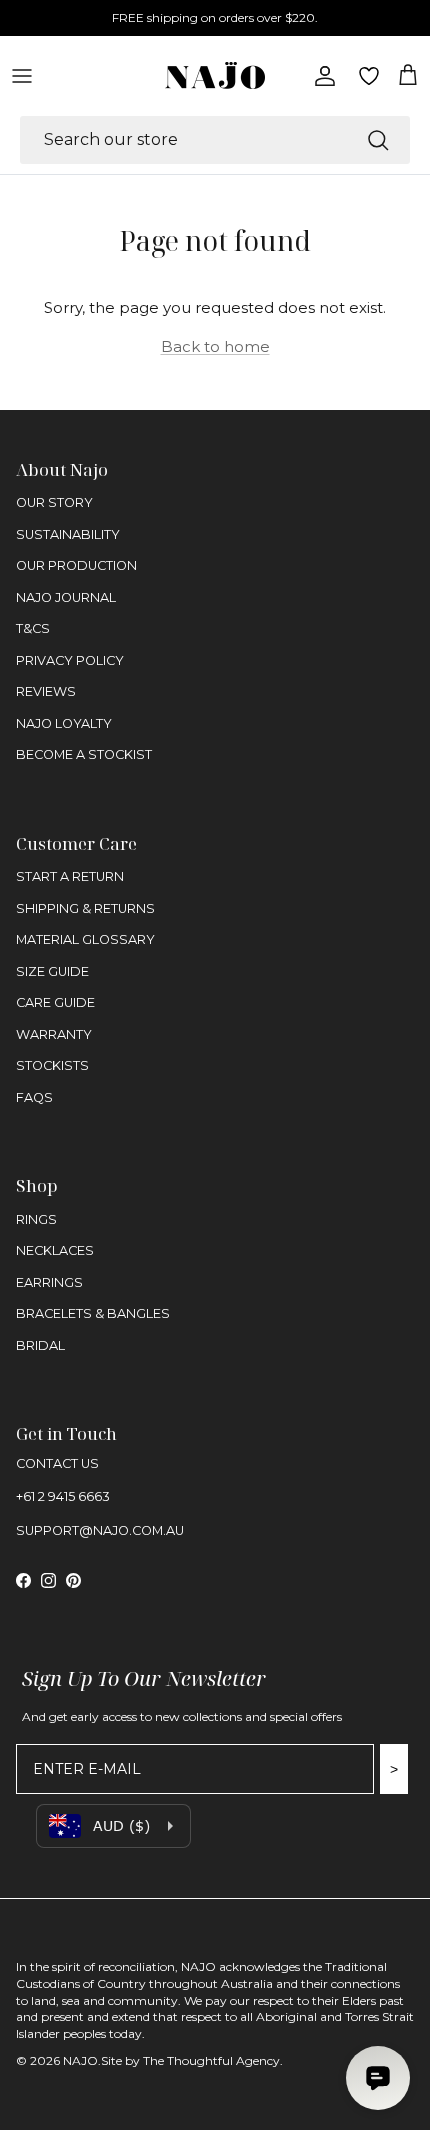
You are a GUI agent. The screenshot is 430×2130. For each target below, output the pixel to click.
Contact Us (57, 1463)
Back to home (215, 346)
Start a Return (70, 876)
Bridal (40, 1345)
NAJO (80, 2060)
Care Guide (55, 1002)
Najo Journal (66, 597)
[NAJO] (215, 75)
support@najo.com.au (100, 1530)
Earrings (49, 1282)
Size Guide (52, 971)
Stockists (52, 1065)
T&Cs (33, 628)
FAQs (34, 1097)
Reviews (46, 691)
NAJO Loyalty (64, 723)
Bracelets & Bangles (93, 1313)
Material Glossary (85, 939)
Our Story (54, 502)
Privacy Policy (70, 660)
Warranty (54, 1034)
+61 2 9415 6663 (63, 1496)
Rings (36, 1219)
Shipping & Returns (85, 908)
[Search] (378, 140)
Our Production (76, 565)
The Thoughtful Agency (211, 2060)
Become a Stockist (84, 754)
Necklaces (55, 1250)
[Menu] (22, 76)
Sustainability (68, 534)
